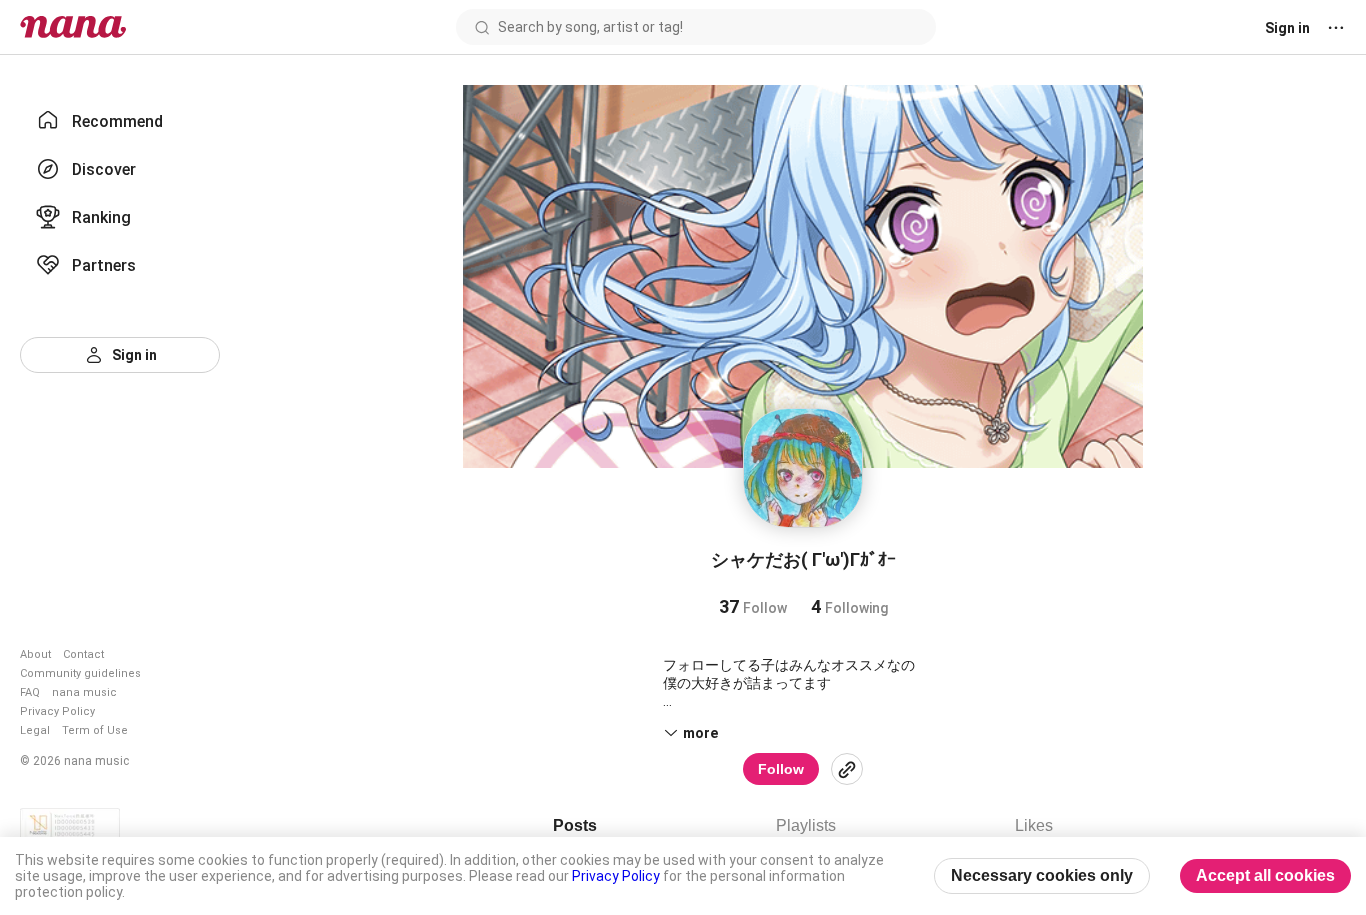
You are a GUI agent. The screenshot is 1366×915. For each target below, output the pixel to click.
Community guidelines (80, 673)
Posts (575, 825)
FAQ (30, 692)
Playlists (806, 825)
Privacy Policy (57, 711)
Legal (35, 730)
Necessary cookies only (1042, 875)
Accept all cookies (1265, 875)
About (35, 654)
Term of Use (95, 730)
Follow (781, 769)
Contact (83, 654)
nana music (84, 692)
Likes (1034, 825)
